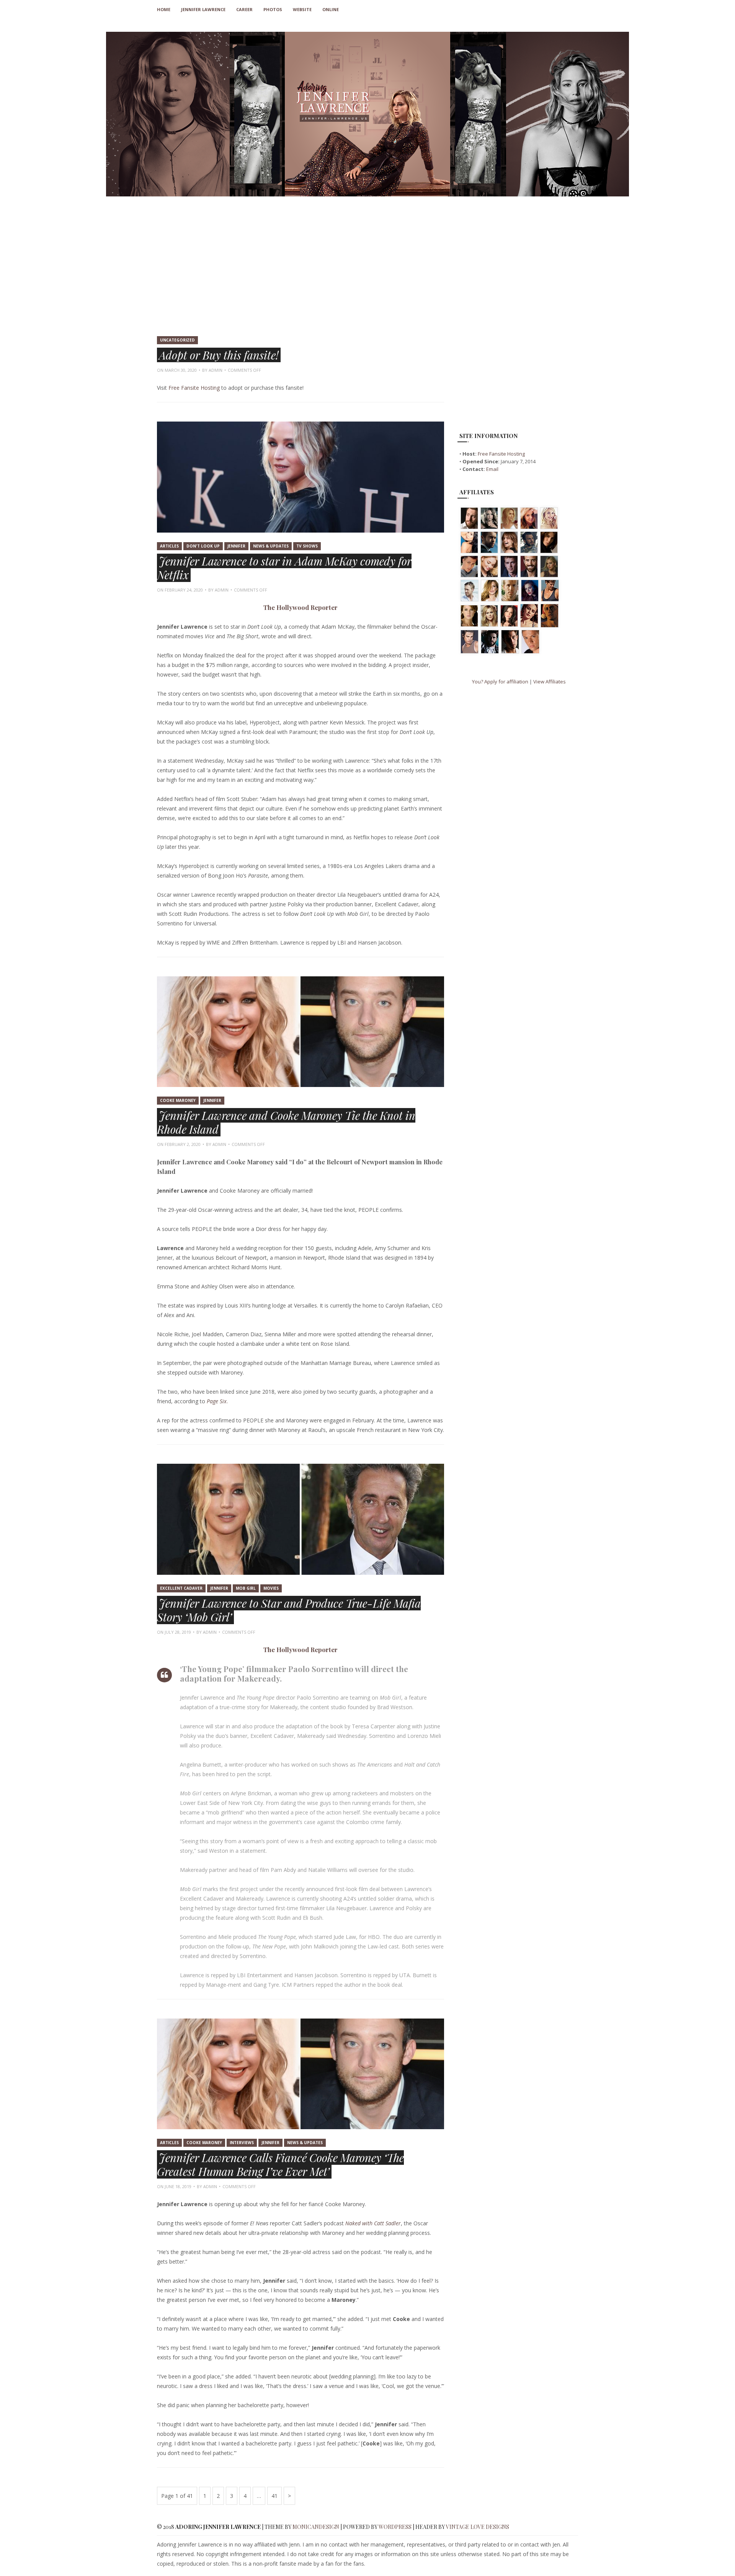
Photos (273, 9)
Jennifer (236, 546)
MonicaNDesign (316, 2527)
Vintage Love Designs (478, 2527)
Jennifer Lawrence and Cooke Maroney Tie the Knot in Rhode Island (286, 1122)
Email (492, 469)
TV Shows (307, 546)
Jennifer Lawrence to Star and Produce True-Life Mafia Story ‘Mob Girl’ (289, 1610)
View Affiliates (550, 682)
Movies (271, 1588)
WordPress (395, 2527)
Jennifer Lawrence (203, 9)
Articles (169, 546)
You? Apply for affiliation (500, 682)
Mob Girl (246, 1588)
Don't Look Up (203, 546)
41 (274, 2498)
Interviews (242, 2143)
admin (216, 370)
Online (331, 9)
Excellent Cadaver (181, 1588)
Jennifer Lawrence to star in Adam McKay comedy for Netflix (284, 568)
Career (244, 9)
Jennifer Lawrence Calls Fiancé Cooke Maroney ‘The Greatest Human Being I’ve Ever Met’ (280, 2164)
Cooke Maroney (178, 1100)
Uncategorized (177, 340)
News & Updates (271, 546)
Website (302, 9)
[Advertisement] (367, 273)
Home (164, 9)
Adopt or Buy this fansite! (219, 355)
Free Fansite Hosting (194, 388)
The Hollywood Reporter (301, 607)
